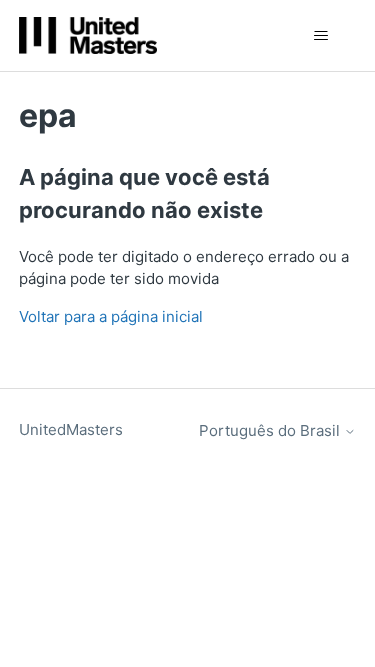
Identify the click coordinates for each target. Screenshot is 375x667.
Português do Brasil (271, 430)
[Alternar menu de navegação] (320, 36)
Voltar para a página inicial (111, 316)
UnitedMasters (71, 429)
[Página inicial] (88, 35)
